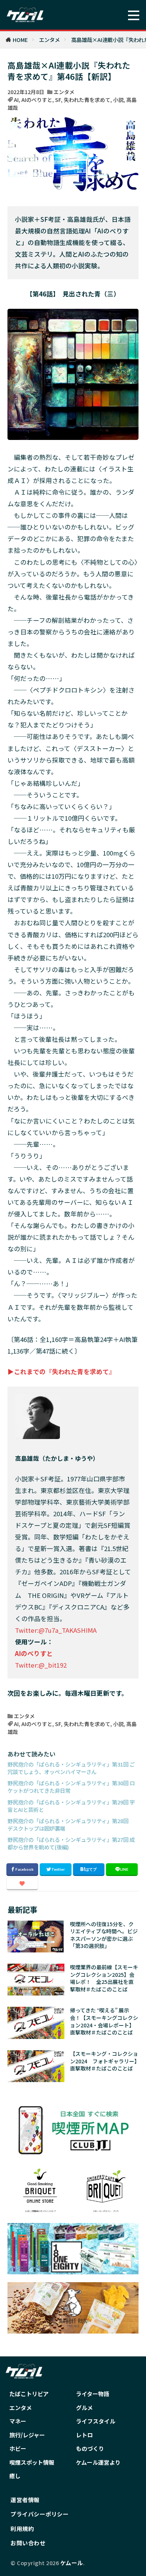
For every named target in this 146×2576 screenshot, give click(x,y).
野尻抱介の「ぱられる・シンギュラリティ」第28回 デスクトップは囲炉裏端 (71, 1824)
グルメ (84, 2408)
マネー (18, 2421)
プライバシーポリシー (39, 2514)
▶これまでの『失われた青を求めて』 (61, 1372)
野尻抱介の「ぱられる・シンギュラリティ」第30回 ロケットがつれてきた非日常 (71, 1787)
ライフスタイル (96, 2421)
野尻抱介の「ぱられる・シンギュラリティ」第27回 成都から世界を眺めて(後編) (71, 1843)
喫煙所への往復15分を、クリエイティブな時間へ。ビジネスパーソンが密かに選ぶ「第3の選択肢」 (104, 1935)
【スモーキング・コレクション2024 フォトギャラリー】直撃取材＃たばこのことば (104, 2061)
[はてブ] (89, 1870)
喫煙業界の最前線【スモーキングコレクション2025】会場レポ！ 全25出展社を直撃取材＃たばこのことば (104, 1978)
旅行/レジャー (27, 2435)
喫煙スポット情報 (32, 2462)
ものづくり (90, 2448)
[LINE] (122, 1870)
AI (16, 100)
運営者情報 (25, 2500)
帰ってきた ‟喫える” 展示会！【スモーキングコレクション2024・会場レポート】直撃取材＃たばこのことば (104, 2021)
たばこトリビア (29, 2394)
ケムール (72, 2563)
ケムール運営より (98, 2462)
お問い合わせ (28, 2543)
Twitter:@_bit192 (41, 1665)
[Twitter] (56, 1870)
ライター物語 (93, 2394)
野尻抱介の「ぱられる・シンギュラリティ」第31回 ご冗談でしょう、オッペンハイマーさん (71, 1768)
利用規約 (22, 2529)
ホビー (18, 2448)
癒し (15, 2476)
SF (58, 100)
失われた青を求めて (87, 100)
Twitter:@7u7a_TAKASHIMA (56, 1630)
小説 (118, 100)
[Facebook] (22, 1870)
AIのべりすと (37, 100)
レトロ (84, 2435)
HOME (20, 40)
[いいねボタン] (22, 1884)
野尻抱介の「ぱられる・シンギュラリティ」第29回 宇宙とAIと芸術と (71, 1806)
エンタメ (49, 40)
